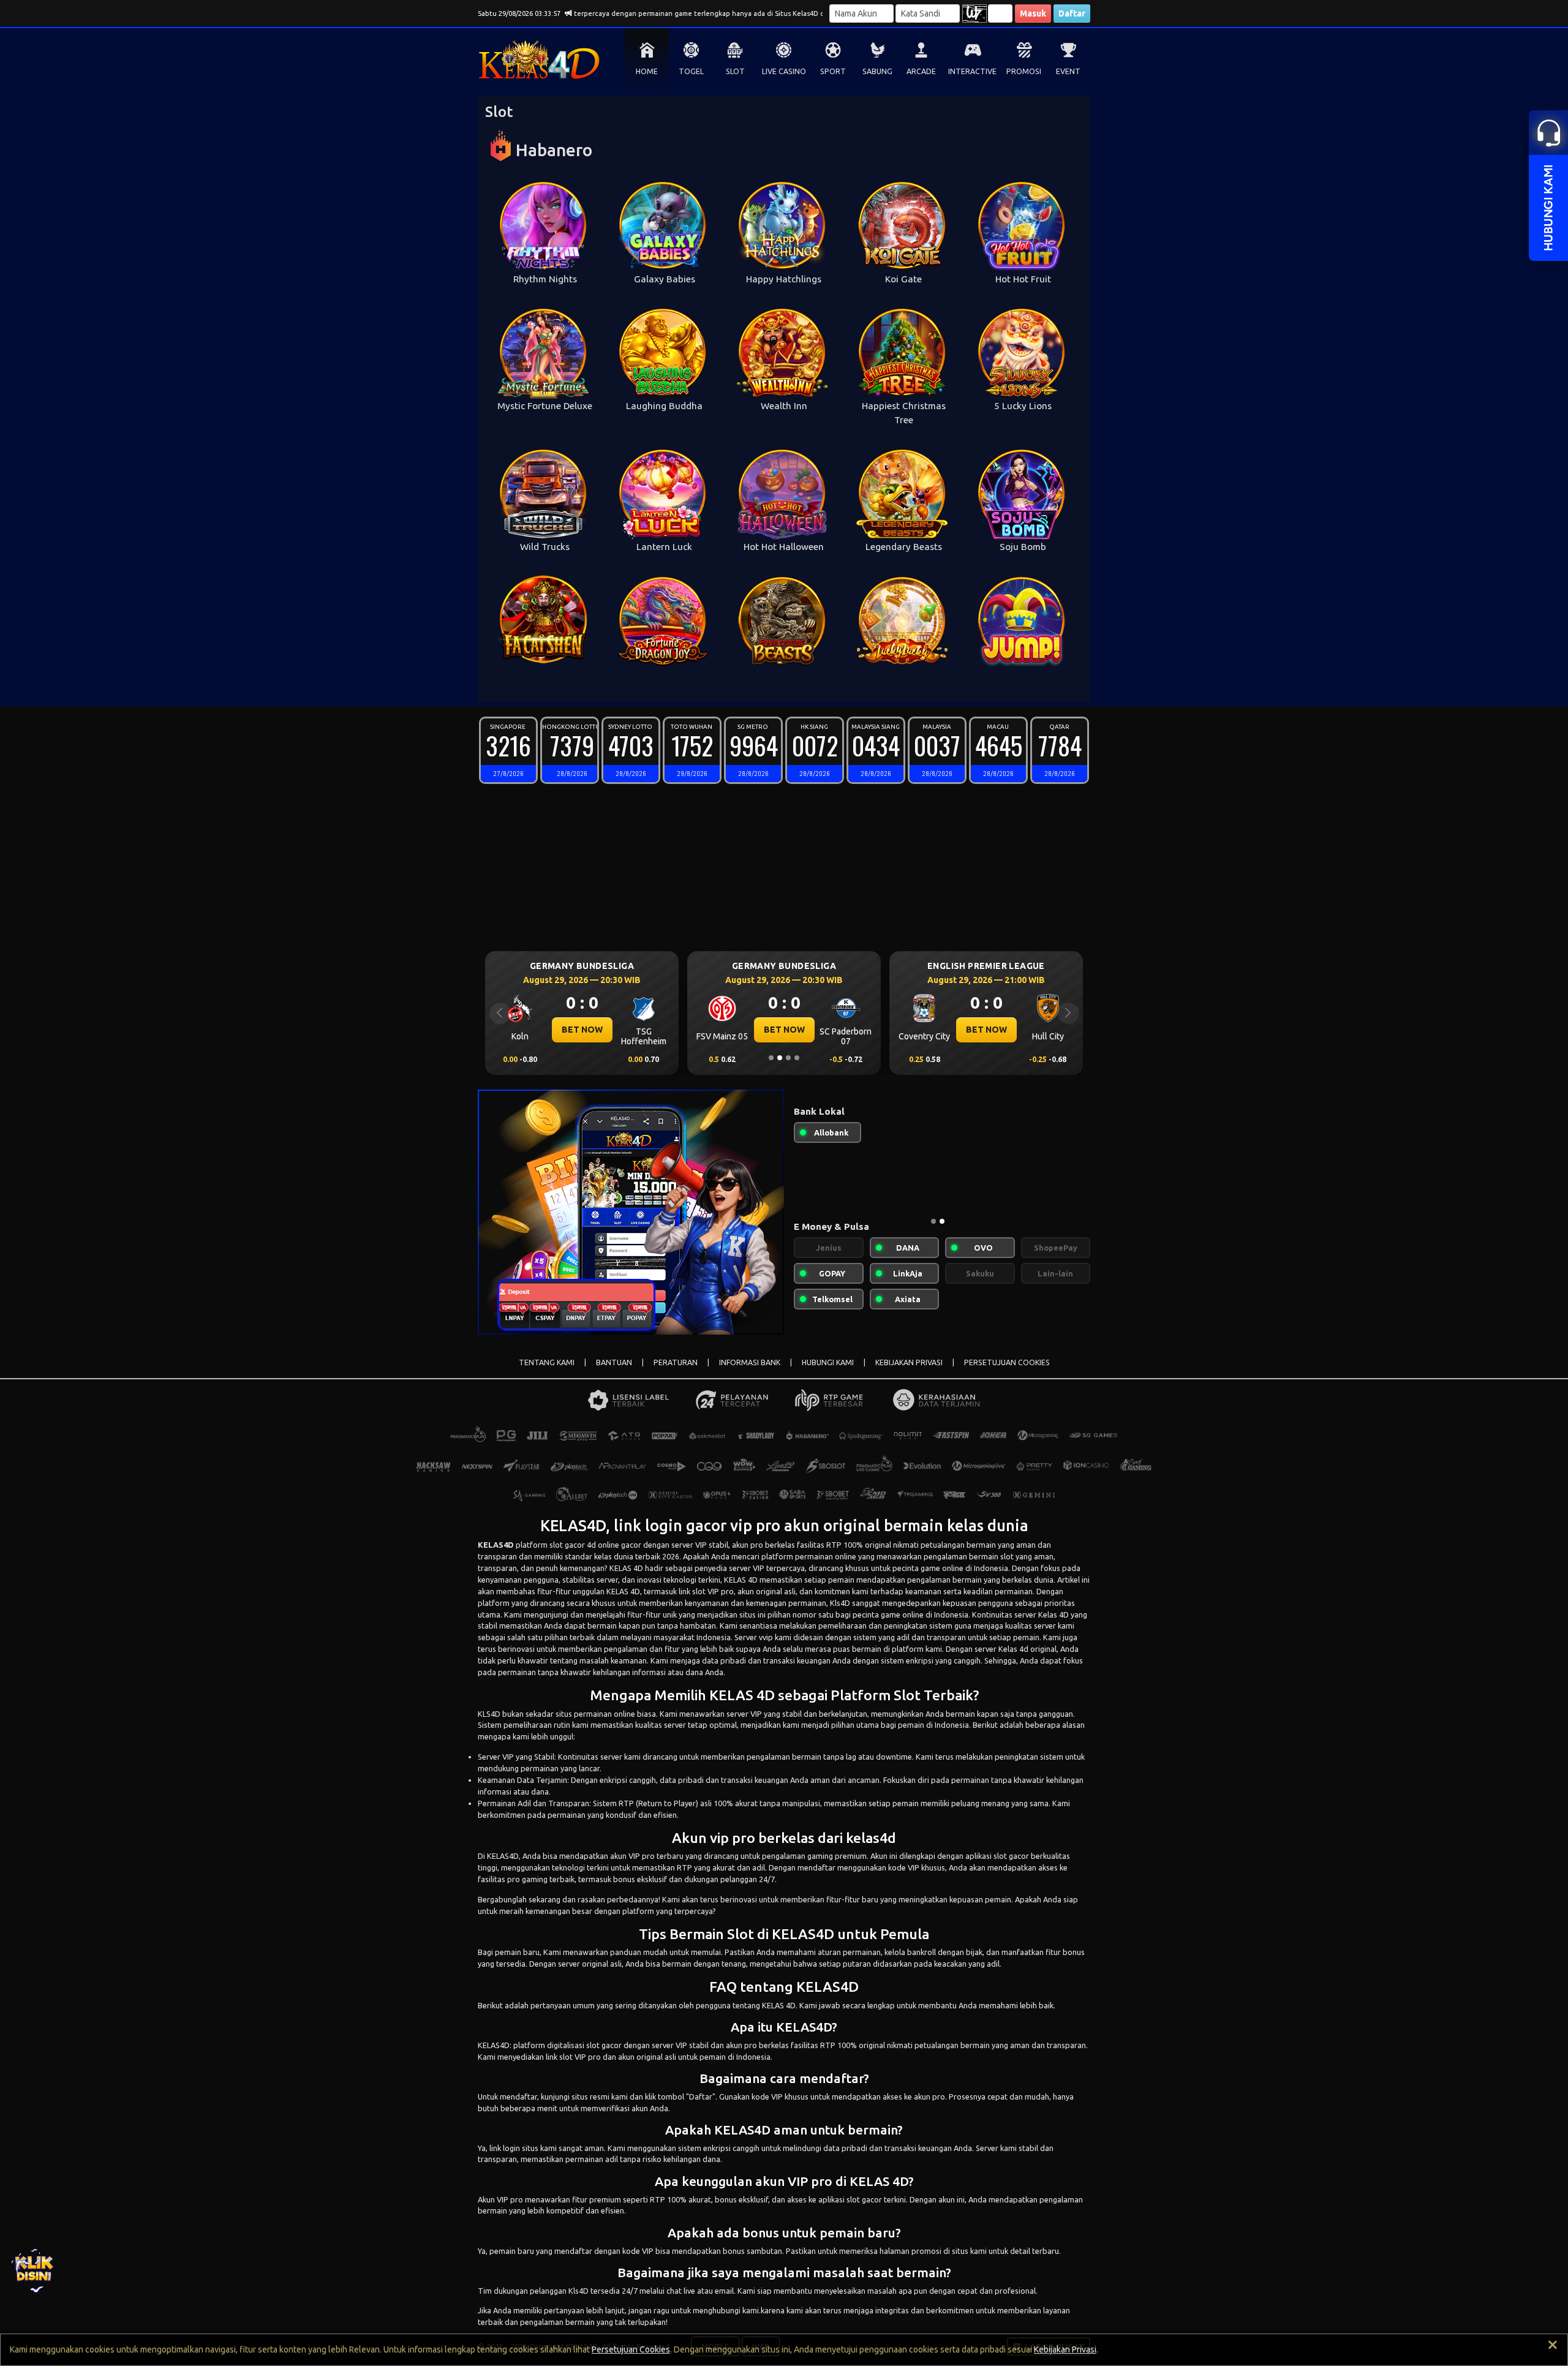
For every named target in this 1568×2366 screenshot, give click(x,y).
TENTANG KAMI (547, 1362)
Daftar (1072, 13)
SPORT (833, 71)
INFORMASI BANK (750, 1362)
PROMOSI (1024, 71)
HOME (647, 71)
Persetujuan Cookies (631, 2349)
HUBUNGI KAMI (828, 1362)
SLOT (735, 71)
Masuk (1033, 13)
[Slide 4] (797, 1058)
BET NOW (582, 1030)
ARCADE (921, 71)
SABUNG (877, 71)
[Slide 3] (788, 1058)
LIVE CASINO (784, 71)
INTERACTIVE (972, 71)
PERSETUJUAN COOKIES (1007, 1362)
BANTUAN (614, 1362)
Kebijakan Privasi (1065, 2349)
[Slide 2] (780, 1058)
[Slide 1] (771, 1058)
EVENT (1068, 71)
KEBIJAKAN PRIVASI (909, 1362)
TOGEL (691, 71)
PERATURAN (676, 1362)
